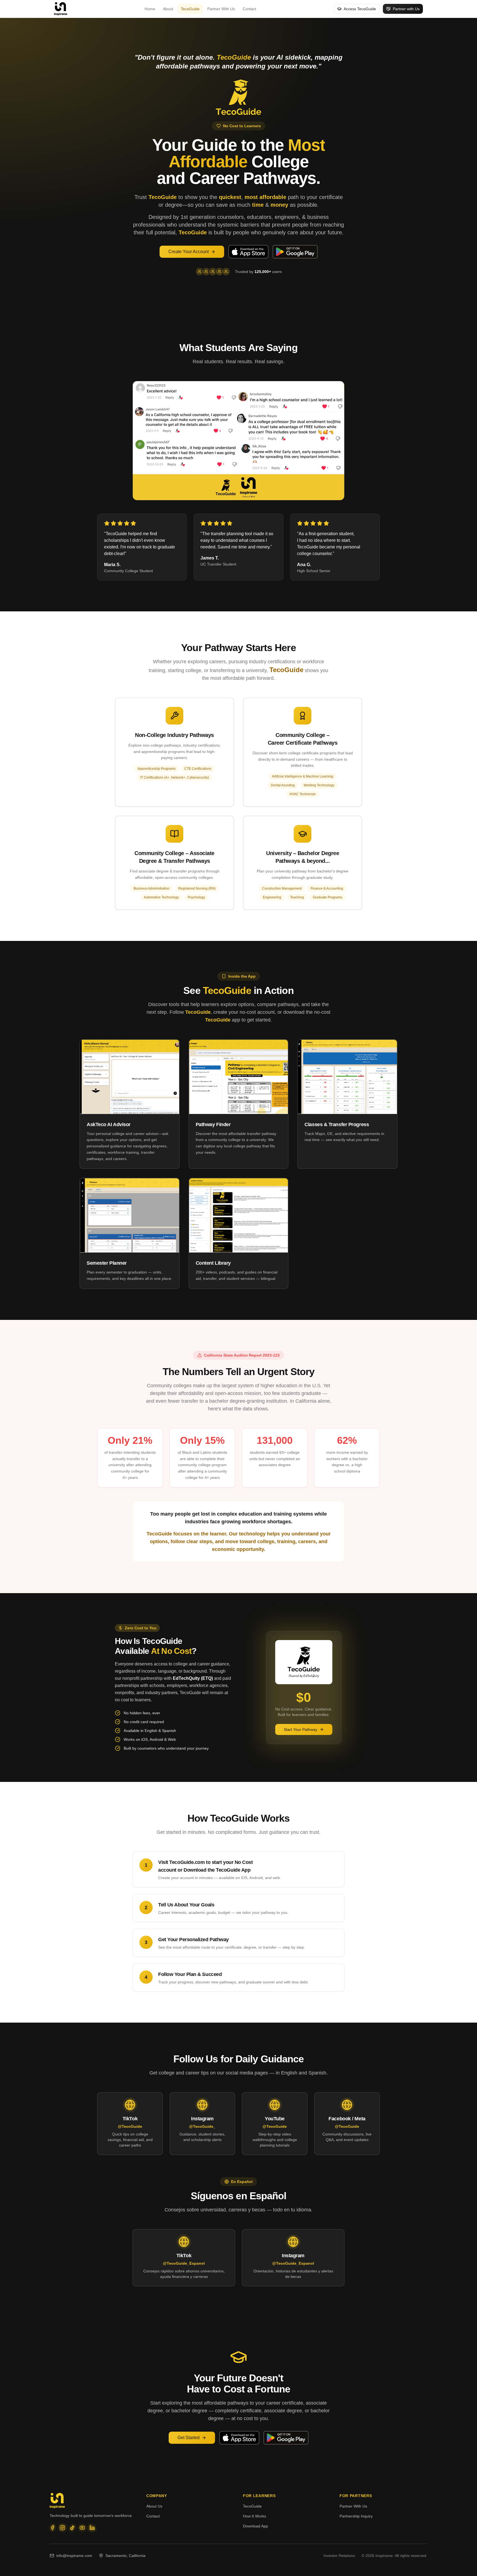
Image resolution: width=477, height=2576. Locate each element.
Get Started (189, 2438)
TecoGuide (190, 9)
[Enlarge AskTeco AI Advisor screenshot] (130, 1077)
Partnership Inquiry (356, 2516)
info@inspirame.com (74, 2556)
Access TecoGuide (360, 9)
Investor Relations (339, 2556)
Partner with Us (406, 9)
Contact (249, 9)
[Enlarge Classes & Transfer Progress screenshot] (347, 1077)
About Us (154, 2506)
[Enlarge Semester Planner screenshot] (130, 1215)
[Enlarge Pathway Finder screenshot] (239, 1077)
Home (150, 9)
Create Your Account (189, 252)
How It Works (255, 2516)
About (168, 9)
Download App (255, 2526)
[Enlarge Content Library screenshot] (239, 1215)
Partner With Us (221, 9)
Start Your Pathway (300, 1729)
